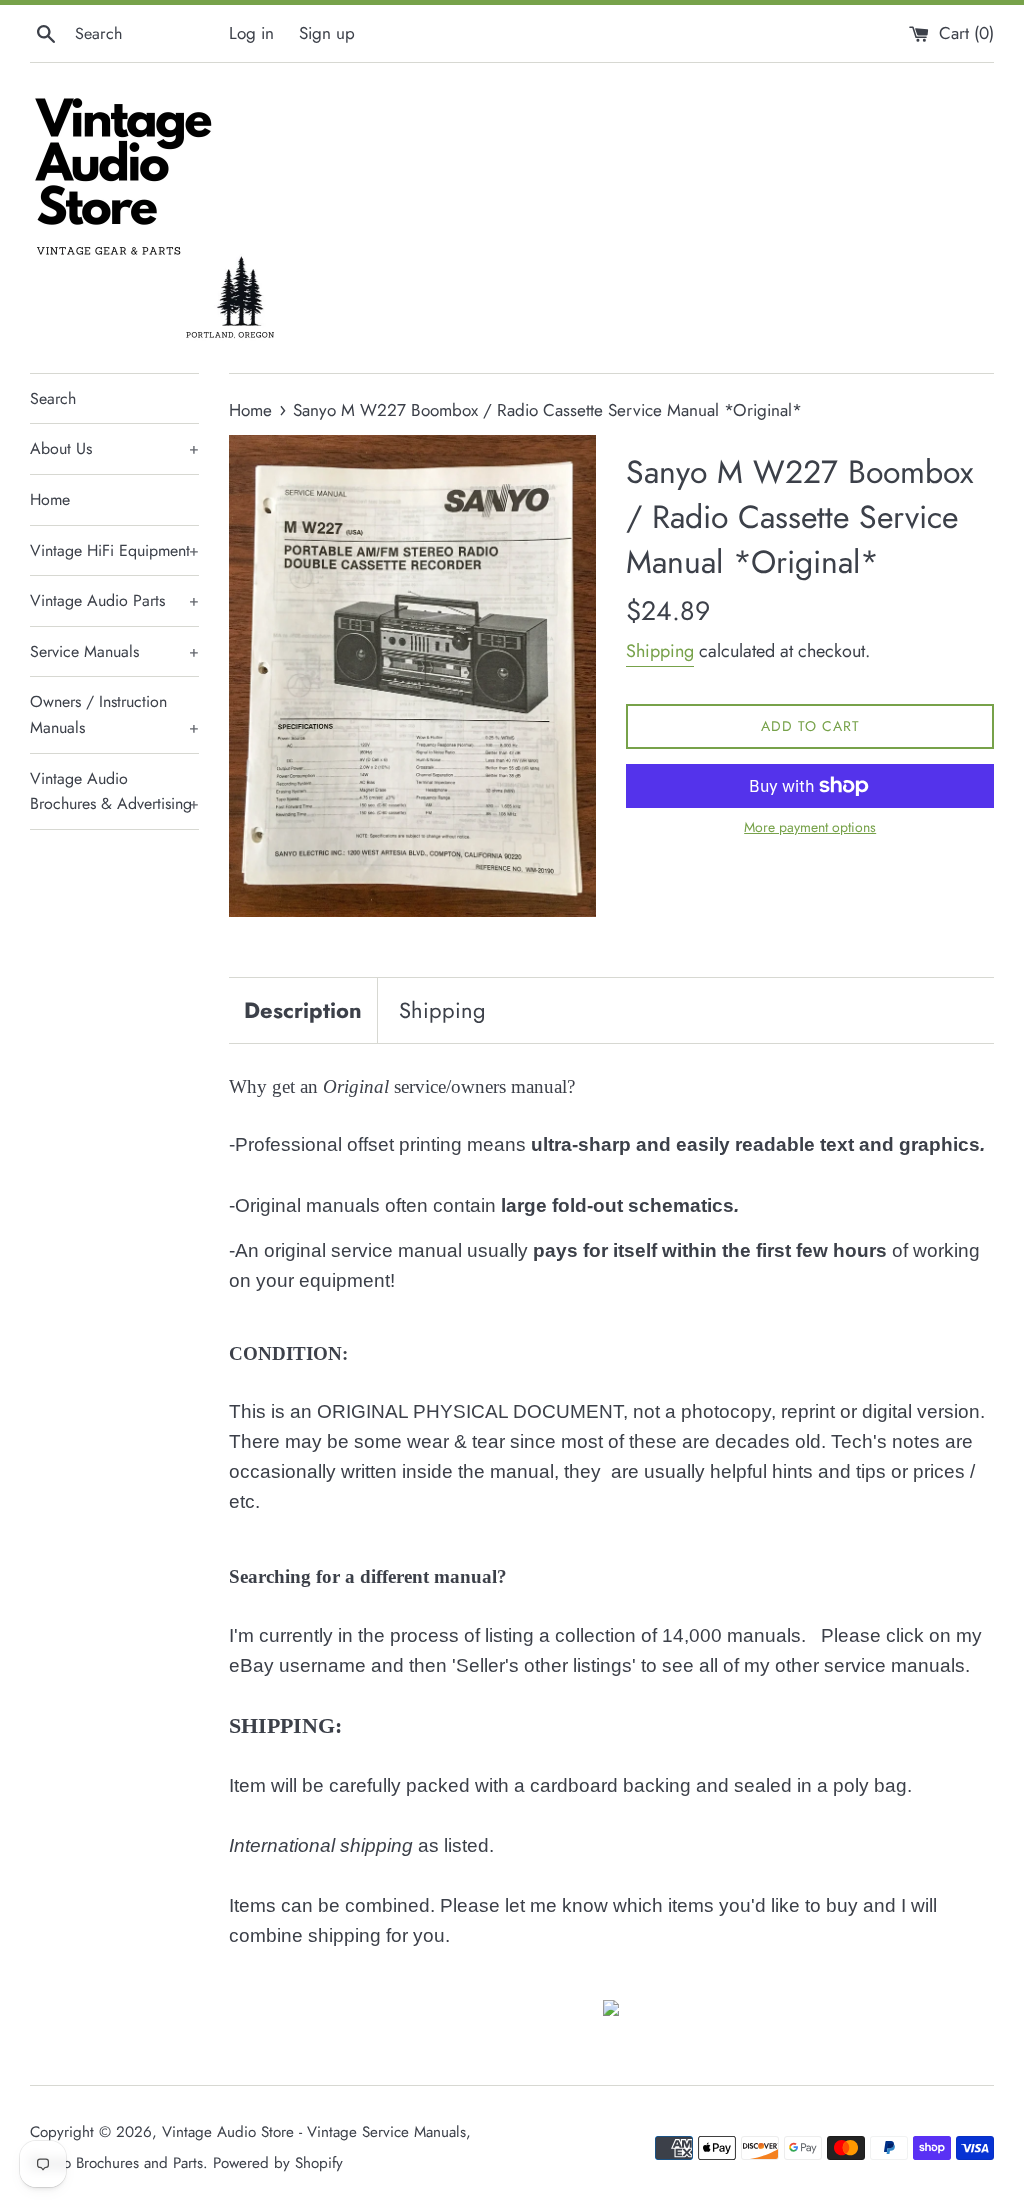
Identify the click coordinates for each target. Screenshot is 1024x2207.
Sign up (327, 33)
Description (303, 1010)
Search (53, 398)
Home (50, 499)
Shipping (660, 651)
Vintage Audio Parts (114, 600)
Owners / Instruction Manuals (114, 714)
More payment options (810, 827)
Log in (251, 33)
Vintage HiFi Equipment (114, 550)
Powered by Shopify (278, 2163)
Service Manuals (114, 651)
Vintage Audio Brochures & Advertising (114, 791)
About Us (114, 448)
